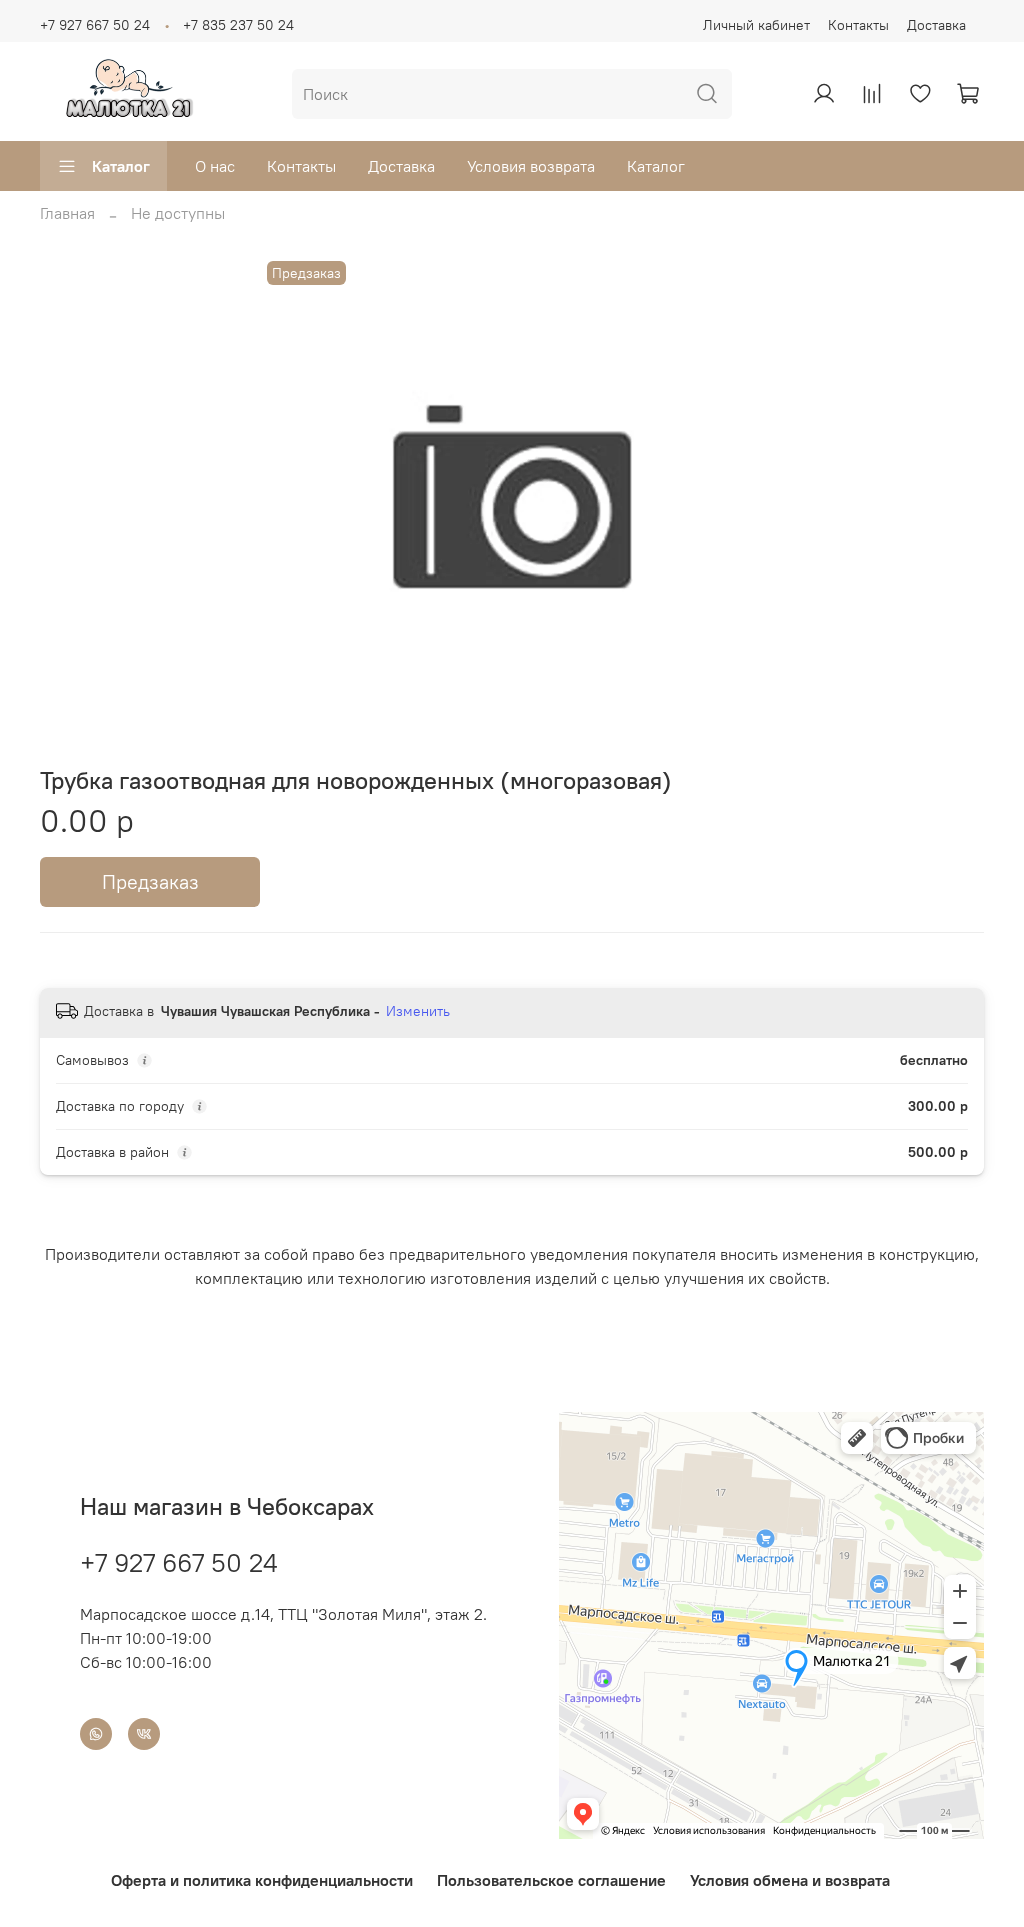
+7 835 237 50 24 (238, 25)
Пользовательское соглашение (551, 1880)
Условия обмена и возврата (790, 1880)
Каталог (121, 166)
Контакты (858, 25)
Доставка (936, 25)
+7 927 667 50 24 (95, 25)
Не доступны (178, 213)
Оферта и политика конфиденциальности (262, 1880)
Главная (67, 213)
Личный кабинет (756, 25)
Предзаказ (150, 881)
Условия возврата (531, 166)
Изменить (418, 1011)
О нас (215, 166)
